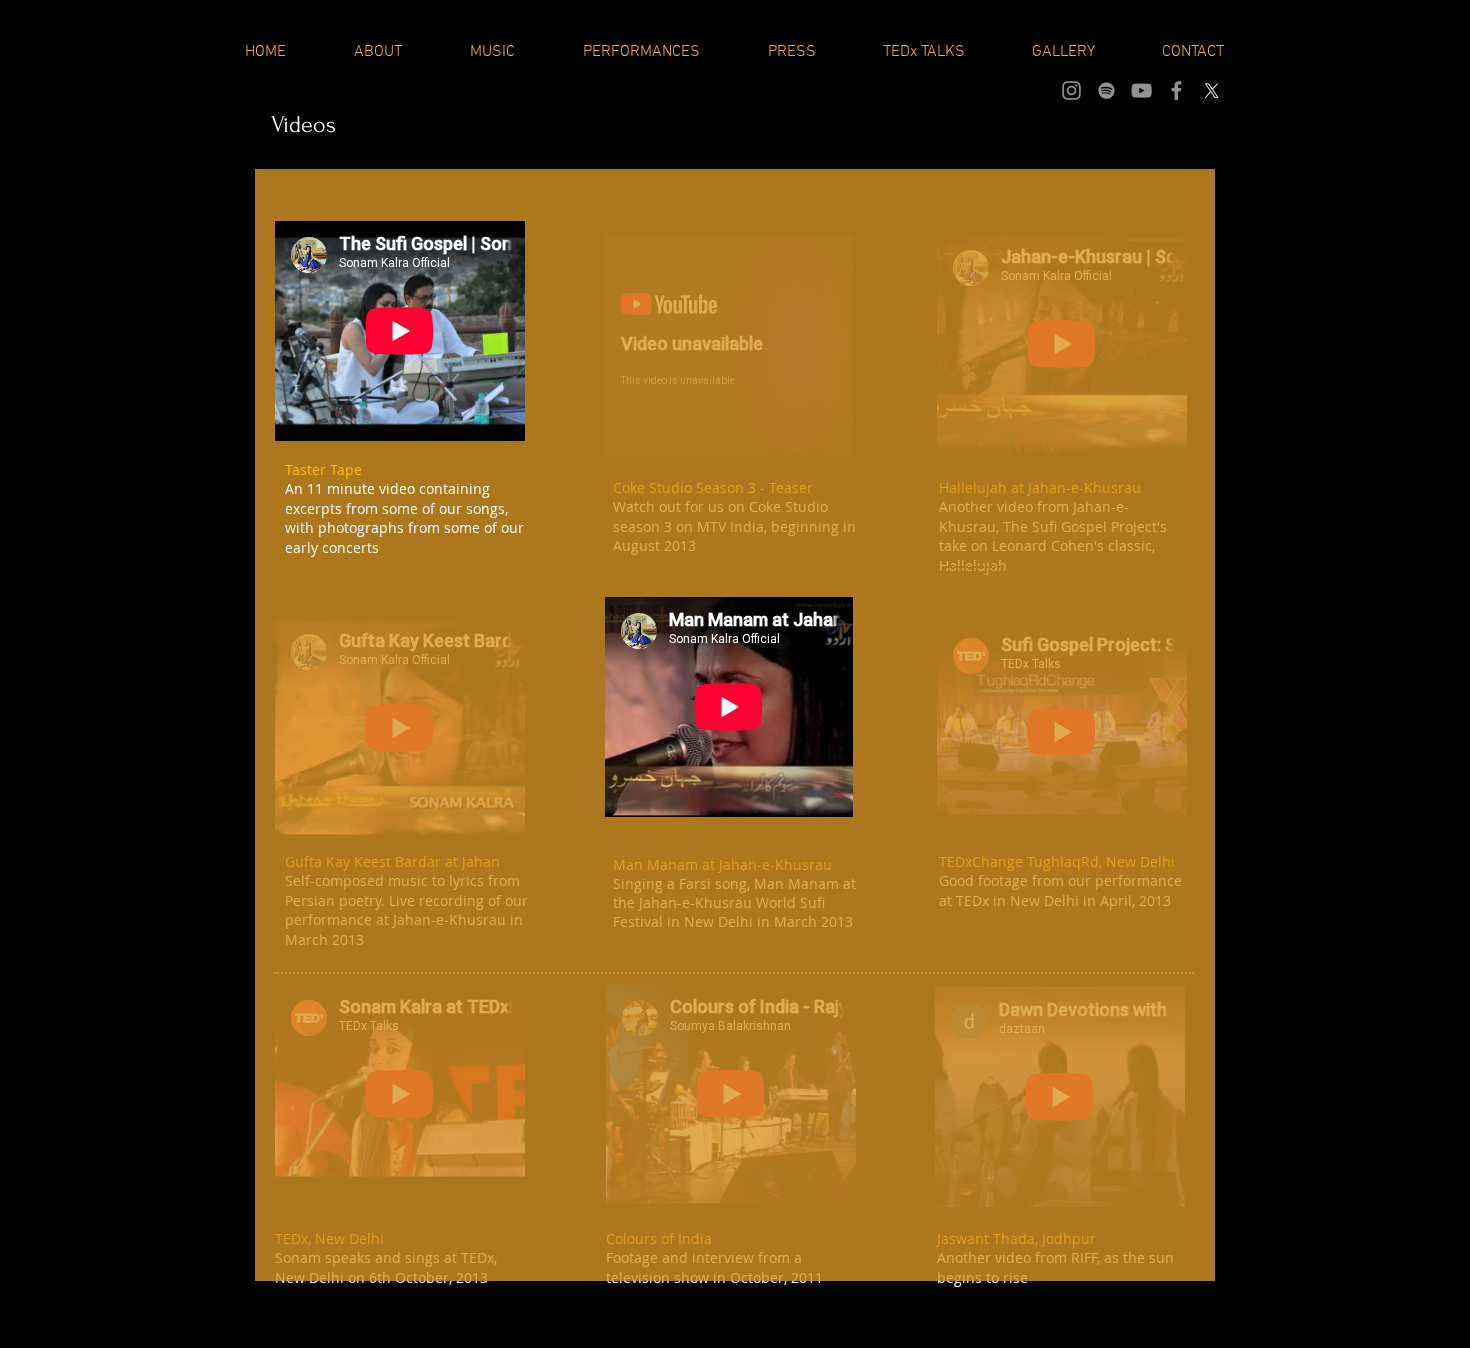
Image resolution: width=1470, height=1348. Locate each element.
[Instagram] (1071, 90)
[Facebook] (1176, 90)
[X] (1211, 90)
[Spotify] (1106, 90)
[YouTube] (1141, 90)
